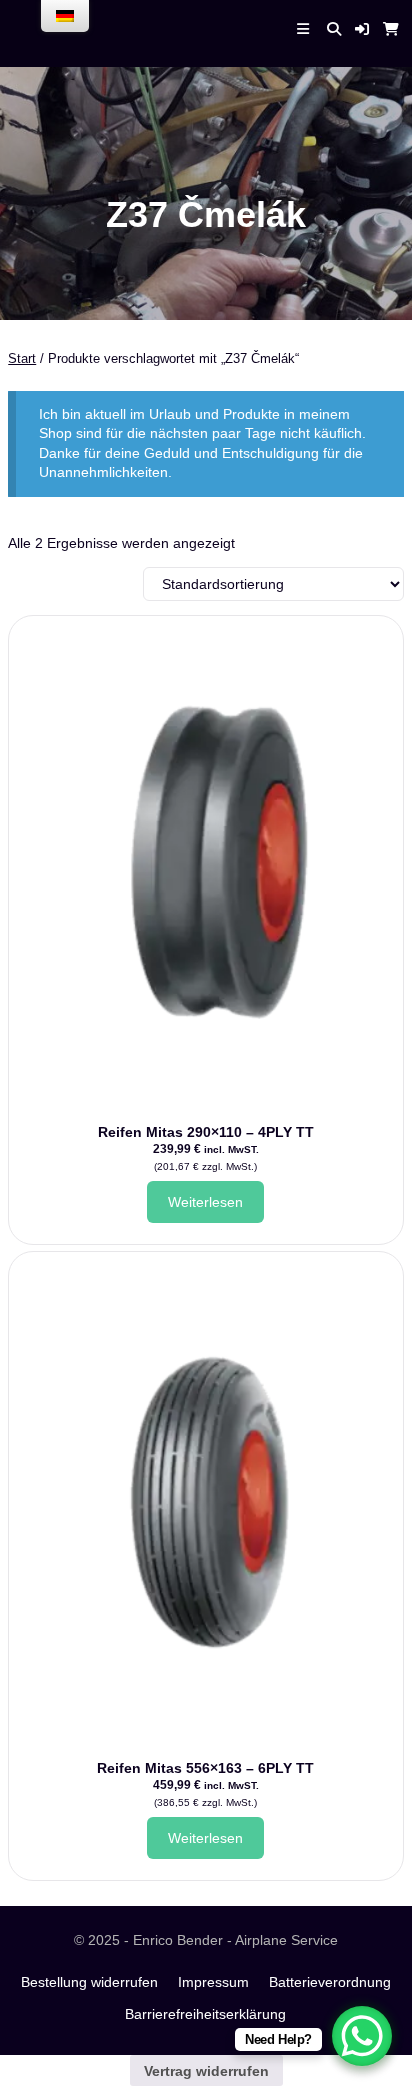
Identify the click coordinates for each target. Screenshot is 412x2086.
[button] (362, 29)
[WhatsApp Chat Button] (362, 2036)
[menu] (65, 16)
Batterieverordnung (330, 1982)
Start (22, 358)
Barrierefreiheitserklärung (205, 2014)
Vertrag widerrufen (206, 2071)
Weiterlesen (205, 1202)
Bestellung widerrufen (89, 1982)
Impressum (213, 1982)
